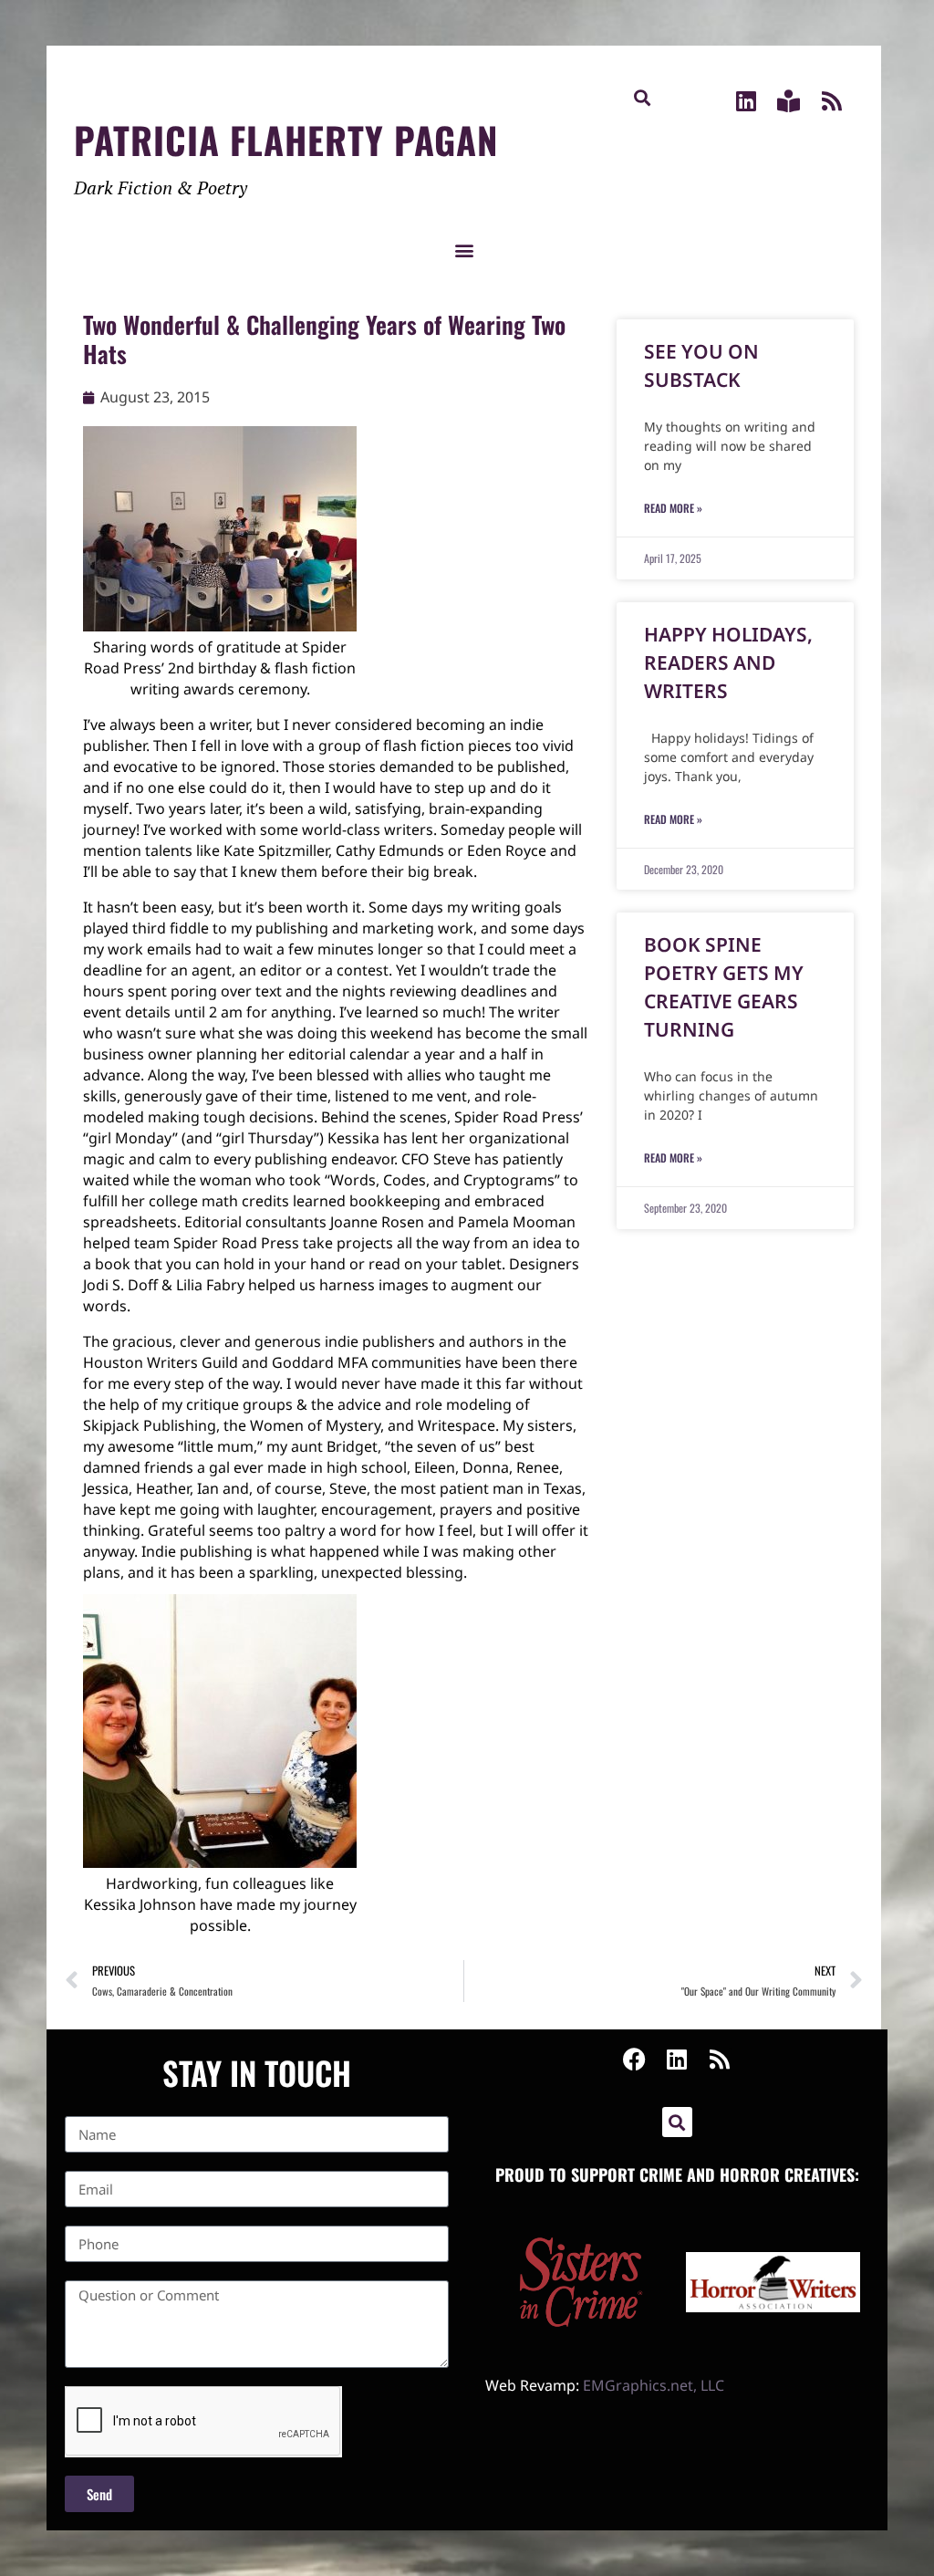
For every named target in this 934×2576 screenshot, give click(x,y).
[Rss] (831, 101)
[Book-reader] (789, 101)
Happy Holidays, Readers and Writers (728, 662)
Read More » (673, 508)
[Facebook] (634, 2059)
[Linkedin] (746, 101)
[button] (643, 97)
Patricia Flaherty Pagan (286, 140)
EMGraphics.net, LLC (654, 2385)
